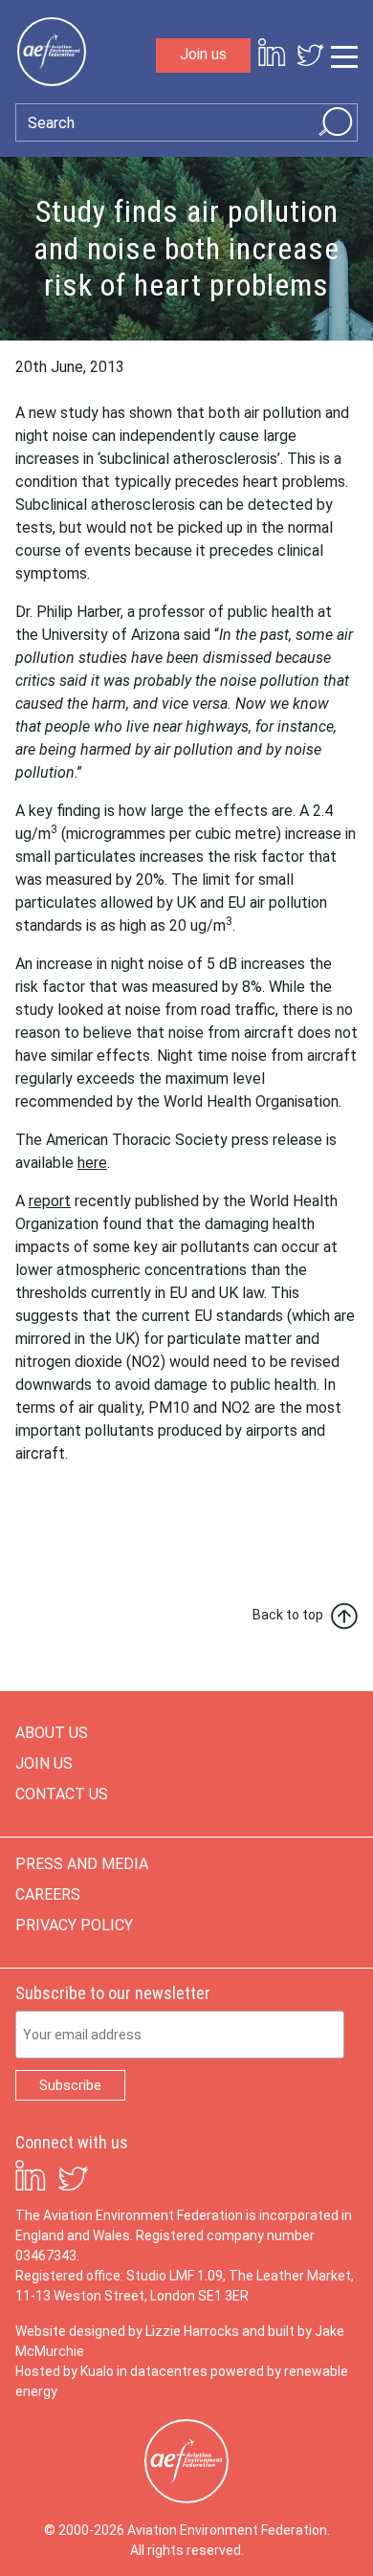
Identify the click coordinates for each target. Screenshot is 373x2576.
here (92, 1163)
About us (52, 1733)
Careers (48, 1894)
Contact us (62, 1794)
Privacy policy (74, 1925)
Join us (203, 54)
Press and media (82, 1864)
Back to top (288, 1615)
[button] (186, 1492)
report (50, 1201)
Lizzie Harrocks (192, 2331)
